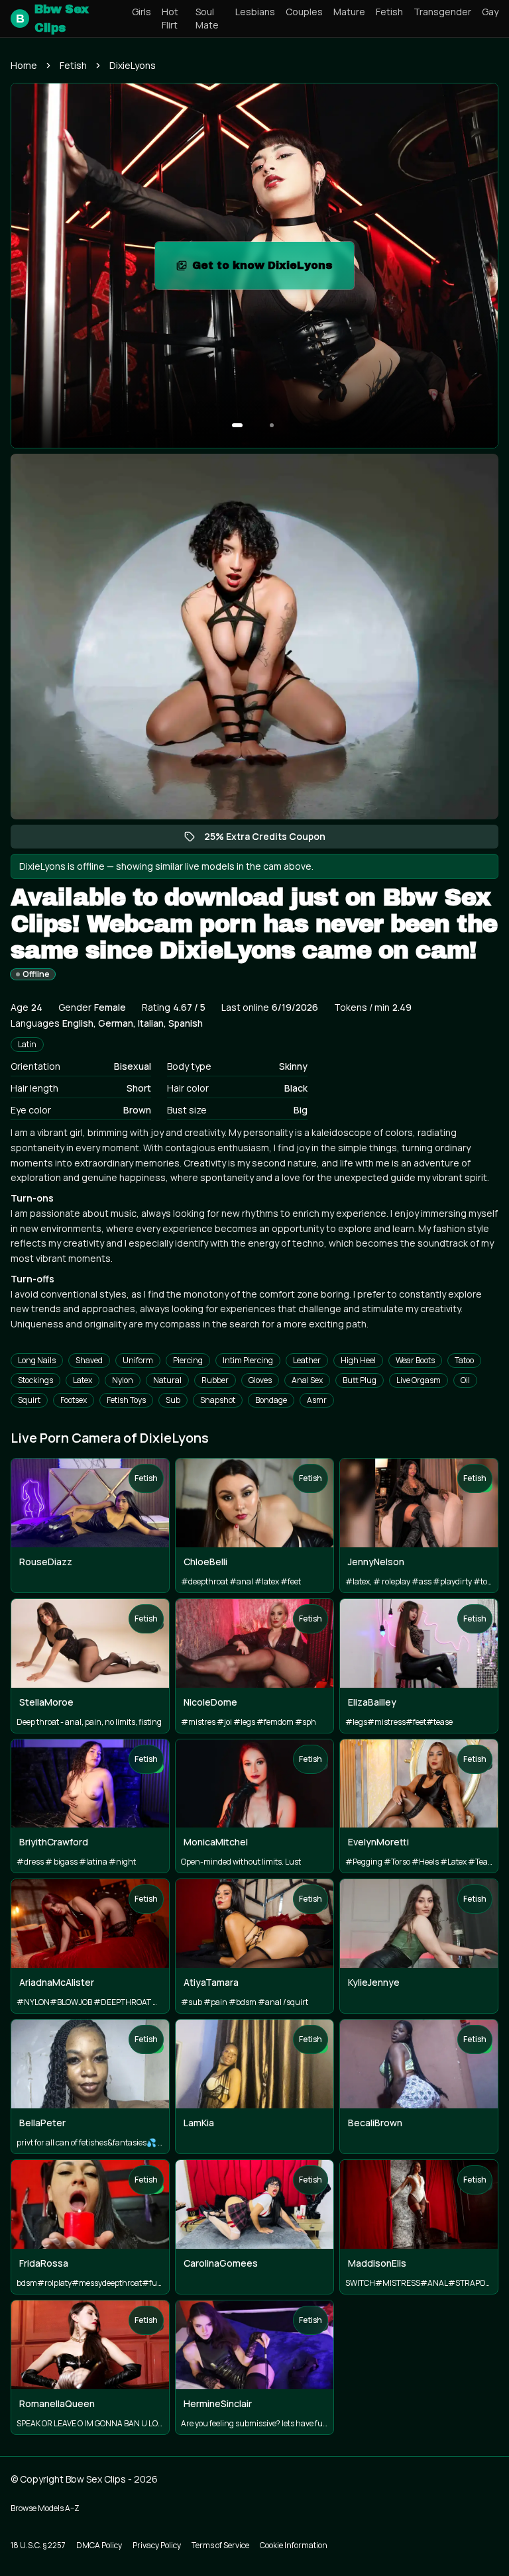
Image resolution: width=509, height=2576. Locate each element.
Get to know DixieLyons (273, 269)
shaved (89, 1360)
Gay (490, 12)
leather (307, 1360)
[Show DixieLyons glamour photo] (272, 425)
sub (173, 1400)
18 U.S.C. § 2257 (38, 2545)
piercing (188, 1360)
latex (83, 1380)
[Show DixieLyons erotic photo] (237, 425)
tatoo (464, 1360)
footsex (74, 1400)
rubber (215, 1380)
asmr (317, 1400)
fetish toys (126, 1400)
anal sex (307, 1380)
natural (167, 1380)
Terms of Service (220, 2545)
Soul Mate (207, 18)
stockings (35, 1380)
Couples (304, 12)
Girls (141, 12)
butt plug (360, 1380)
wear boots (415, 1360)
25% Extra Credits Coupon (271, 839)
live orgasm (419, 1380)
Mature (349, 12)
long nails (37, 1360)
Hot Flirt (170, 18)
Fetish (389, 12)
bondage (271, 1400)
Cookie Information (294, 2545)
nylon (123, 1380)
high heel (358, 1360)
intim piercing (248, 1360)
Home (24, 65)
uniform (138, 1360)
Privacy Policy (157, 2545)
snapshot (218, 1400)
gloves (260, 1380)
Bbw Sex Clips (52, 19)
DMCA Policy (99, 2545)
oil (465, 1380)
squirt (29, 1400)
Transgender (442, 12)
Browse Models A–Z (45, 2508)
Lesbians (255, 12)
